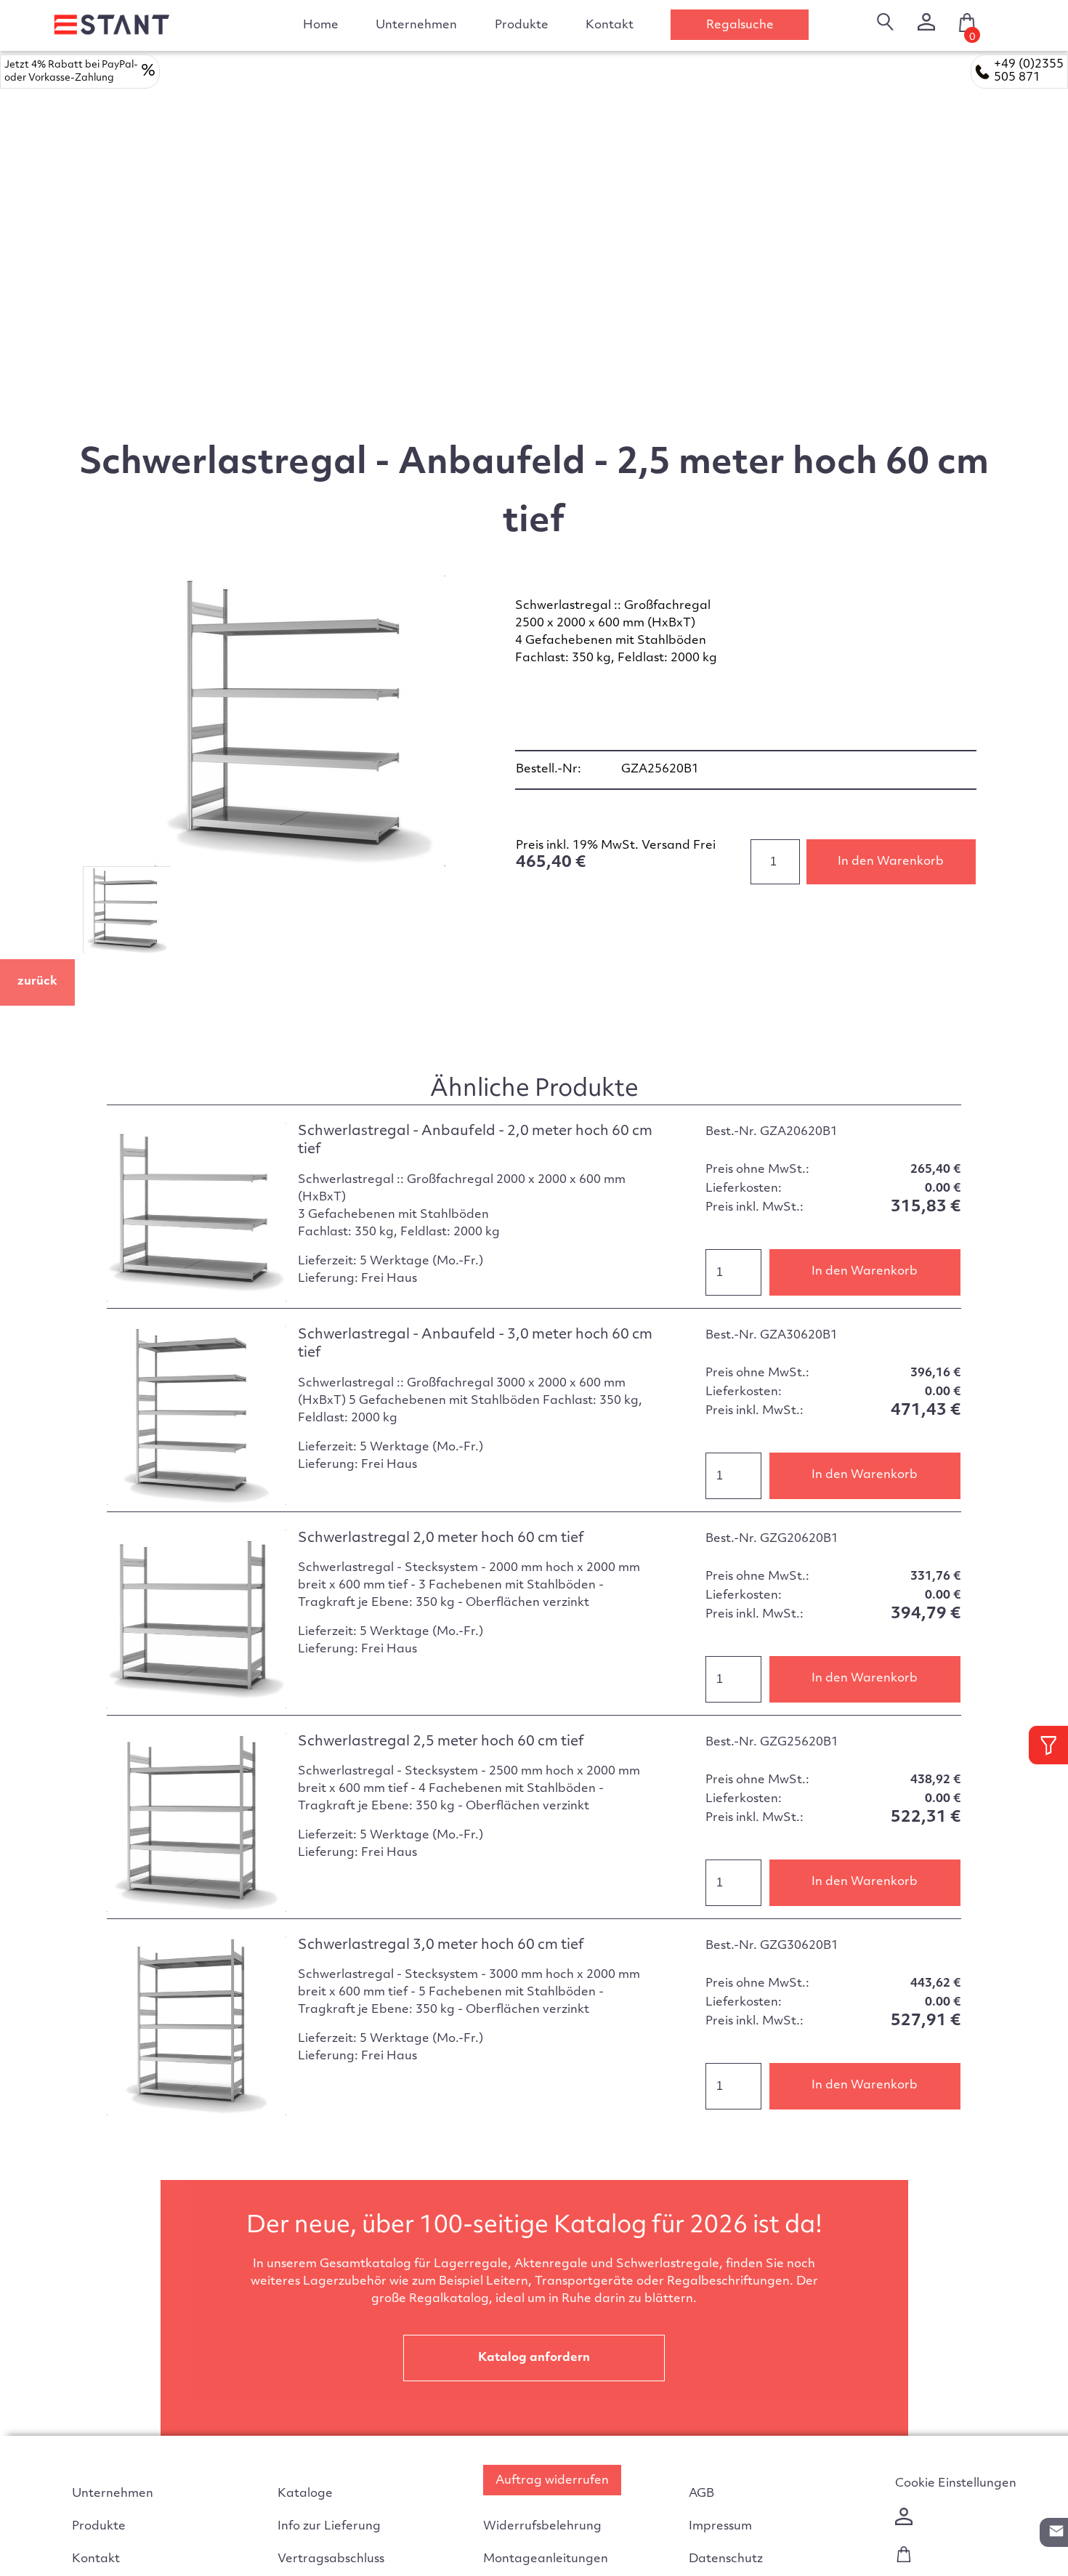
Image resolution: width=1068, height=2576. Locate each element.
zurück (37, 982)
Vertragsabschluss (331, 2559)
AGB (701, 2494)
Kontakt (610, 25)
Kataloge (305, 2494)
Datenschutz (726, 2559)
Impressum (720, 2527)
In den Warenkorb (891, 862)
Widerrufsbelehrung (542, 2527)
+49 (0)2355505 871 (1029, 71)
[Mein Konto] (926, 22)
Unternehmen (416, 25)
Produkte (99, 2527)
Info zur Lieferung (329, 2527)
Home (321, 25)
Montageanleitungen (546, 2559)
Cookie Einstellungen (956, 2484)
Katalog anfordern (534, 2358)
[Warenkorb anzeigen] (904, 2559)
